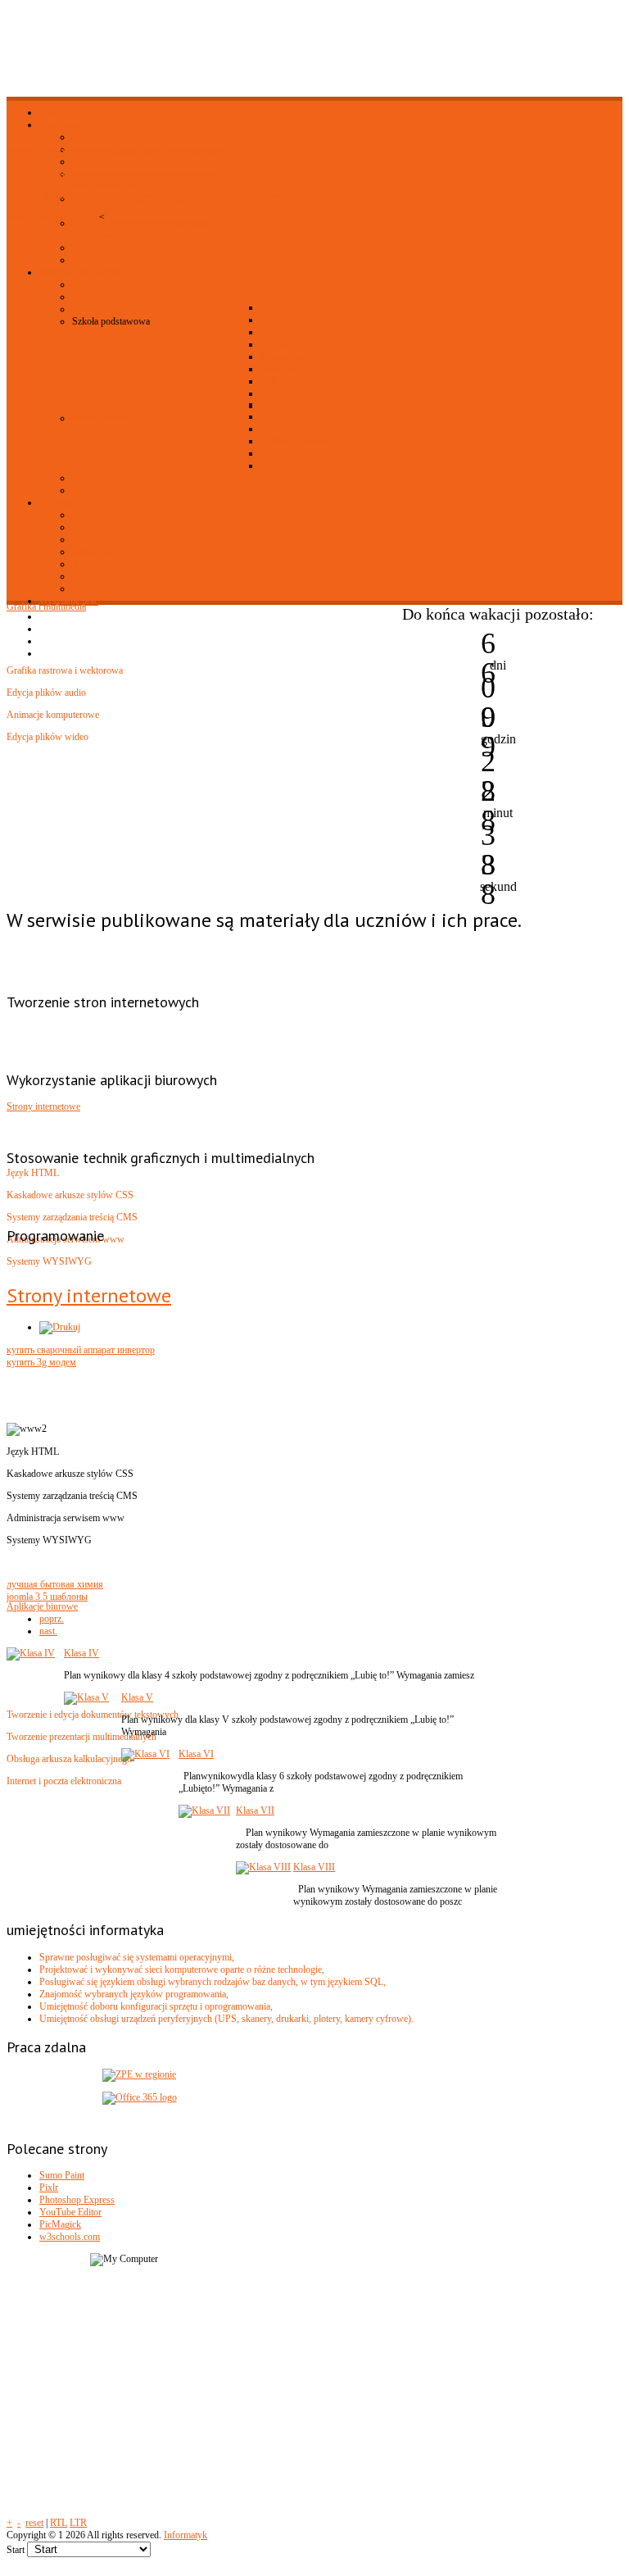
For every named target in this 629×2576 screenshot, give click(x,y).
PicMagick (60, 2224)
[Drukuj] (60, 1327)
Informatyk (186, 2535)
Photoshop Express (77, 2200)
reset (34, 2523)
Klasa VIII (314, 1867)
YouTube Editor (70, 2212)
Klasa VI (196, 1754)
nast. (48, 1631)
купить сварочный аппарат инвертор (81, 1350)
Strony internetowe (43, 1106)
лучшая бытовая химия (55, 1584)
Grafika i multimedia (46, 607)
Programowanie (37, 107)
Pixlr (49, 2188)
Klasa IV (81, 1653)
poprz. (52, 1619)
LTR (78, 2523)
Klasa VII (255, 1810)
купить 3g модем (41, 1362)
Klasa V (137, 1697)
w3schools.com (70, 2237)
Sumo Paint (62, 2175)
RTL (59, 2523)
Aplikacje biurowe (42, 1606)
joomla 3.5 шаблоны (47, 1597)
